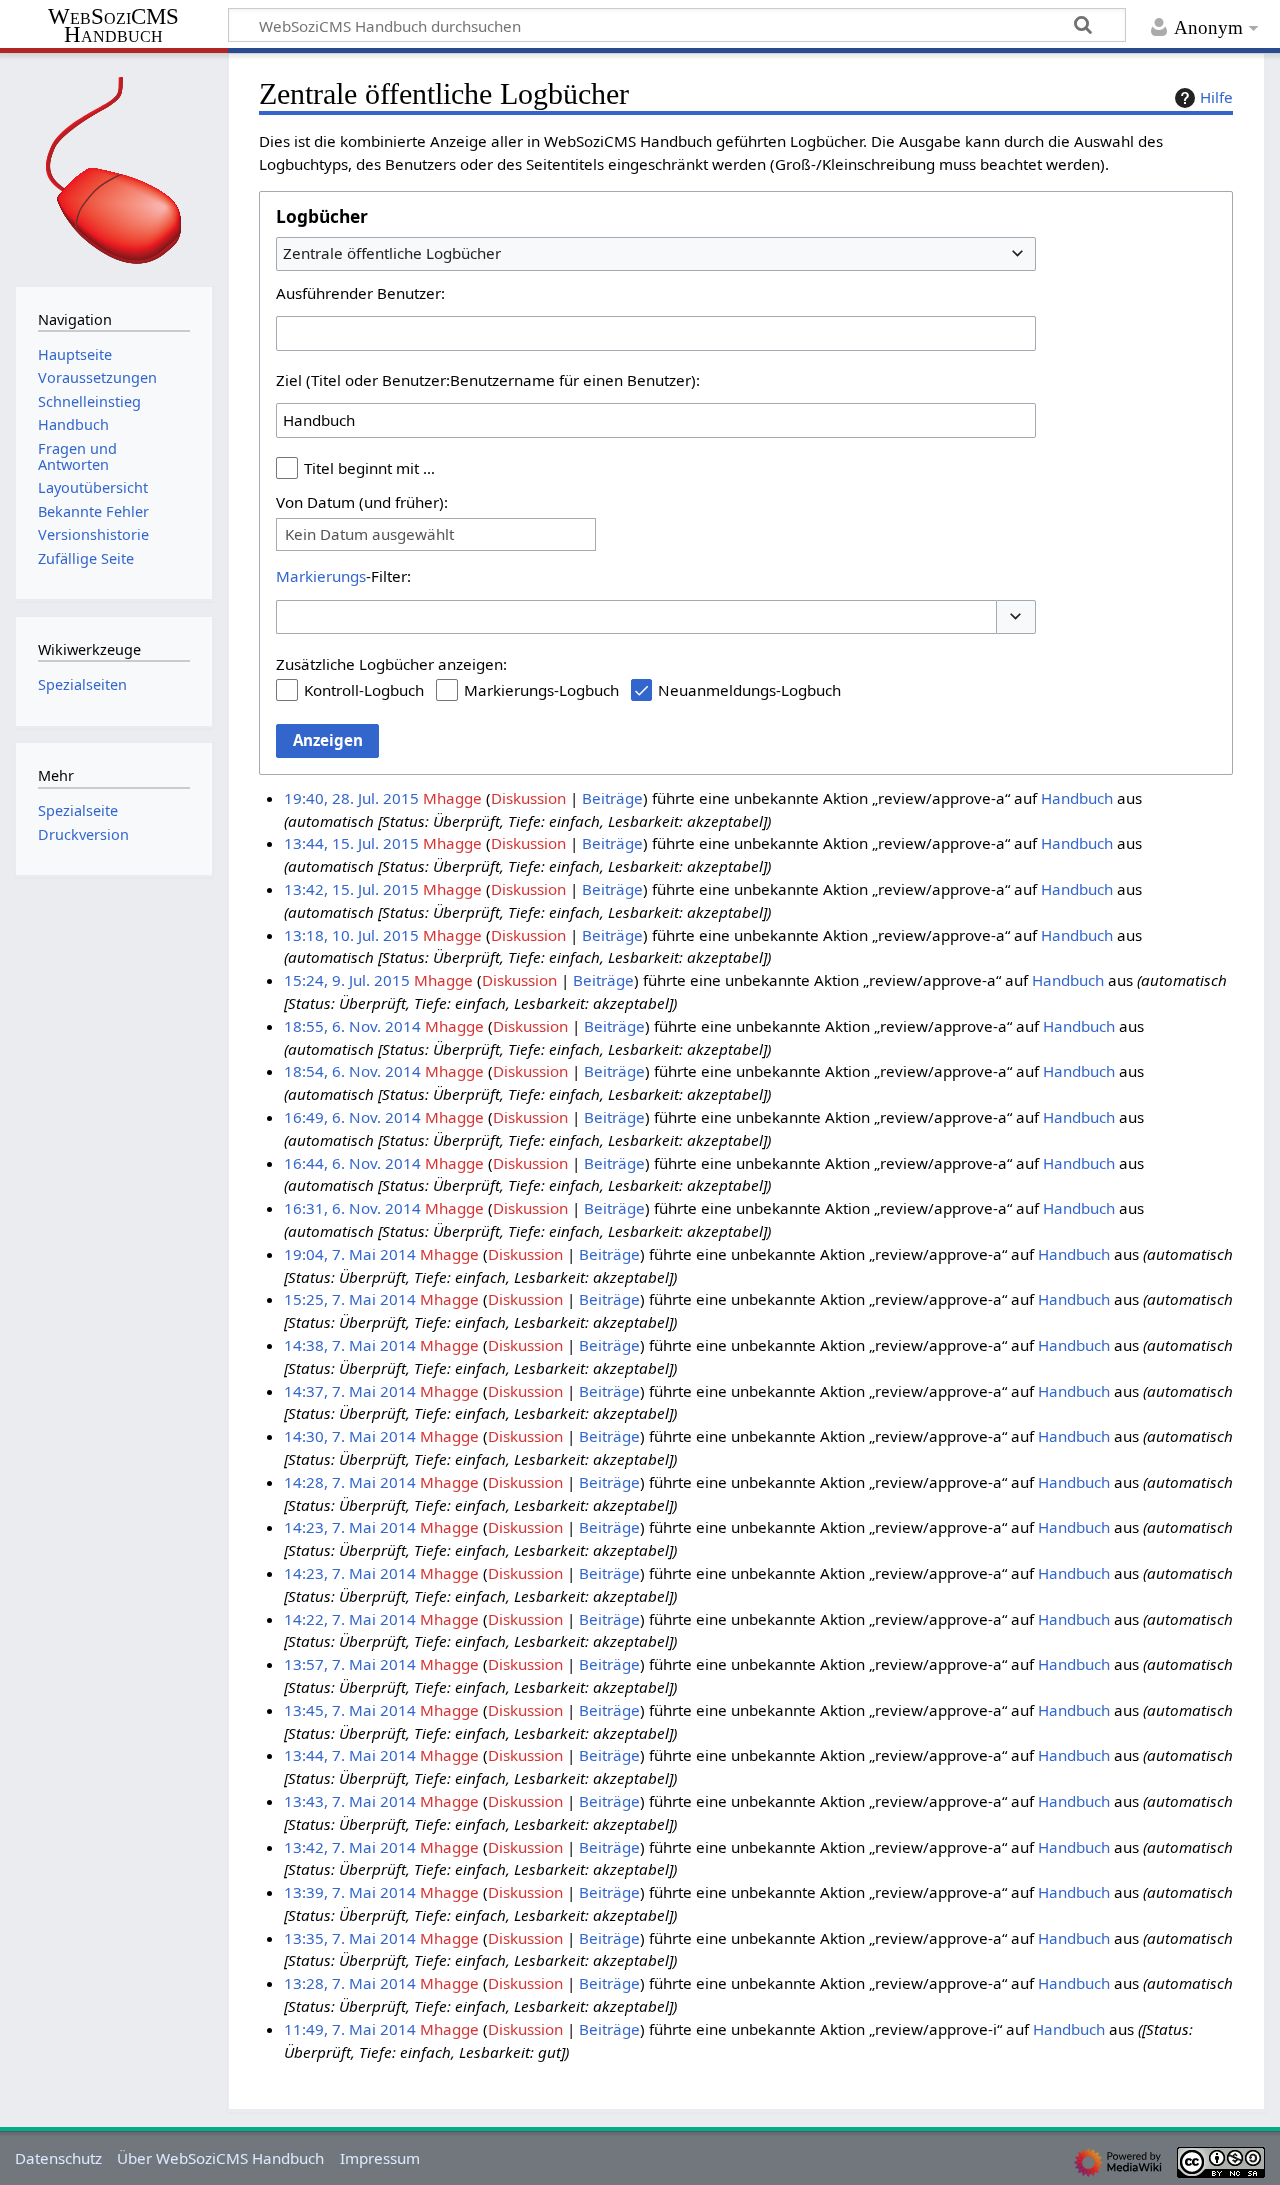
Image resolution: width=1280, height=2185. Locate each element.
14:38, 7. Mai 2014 (350, 1345)
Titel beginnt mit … (369, 468)
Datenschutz (58, 2158)
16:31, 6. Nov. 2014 (352, 1208)
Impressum (380, 2158)
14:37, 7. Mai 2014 (350, 1391)
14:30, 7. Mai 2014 (350, 1436)
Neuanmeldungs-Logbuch (749, 690)
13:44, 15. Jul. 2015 (351, 843)
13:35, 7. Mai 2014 (350, 1938)
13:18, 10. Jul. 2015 (351, 935)
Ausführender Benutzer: (360, 293)
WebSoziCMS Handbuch (113, 26)
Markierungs (321, 576)
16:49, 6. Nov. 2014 (352, 1117)
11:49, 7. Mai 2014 (350, 2029)
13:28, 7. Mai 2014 (350, 1983)
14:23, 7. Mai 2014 (350, 1527)
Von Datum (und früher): (362, 502)
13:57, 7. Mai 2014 (350, 1664)
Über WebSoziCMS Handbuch (220, 2158)
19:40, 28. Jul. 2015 (351, 798)
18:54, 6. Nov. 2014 (352, 1071)
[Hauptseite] (114, 167)
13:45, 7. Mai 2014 (350, 1710)
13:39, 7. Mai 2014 (350, 1892)
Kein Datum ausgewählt (369, 534)
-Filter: (343, 576)
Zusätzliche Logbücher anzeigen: (391, 664)
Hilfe (1216, 97)
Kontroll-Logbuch (364, 690)
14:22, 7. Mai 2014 (350, 1619)
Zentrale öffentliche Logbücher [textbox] (392, 253)
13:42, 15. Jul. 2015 (351, 889)
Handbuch (1077, 798)
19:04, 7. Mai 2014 (350, 1254)
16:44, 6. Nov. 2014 (352, 1163)
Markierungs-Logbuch (541, 690)
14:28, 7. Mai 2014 (350, 1482)
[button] (1016, 617)
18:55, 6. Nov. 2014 (352, 1026)
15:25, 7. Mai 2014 (350, 1299)
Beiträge (612, 798)
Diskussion (528, 798)
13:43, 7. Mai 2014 (350, 1801)
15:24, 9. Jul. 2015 (347, 980)
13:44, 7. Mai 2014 (350, 1755)
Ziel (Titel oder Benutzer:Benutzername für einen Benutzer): (488, 380)
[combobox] (656, 254)
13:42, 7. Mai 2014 (350, 1847)
